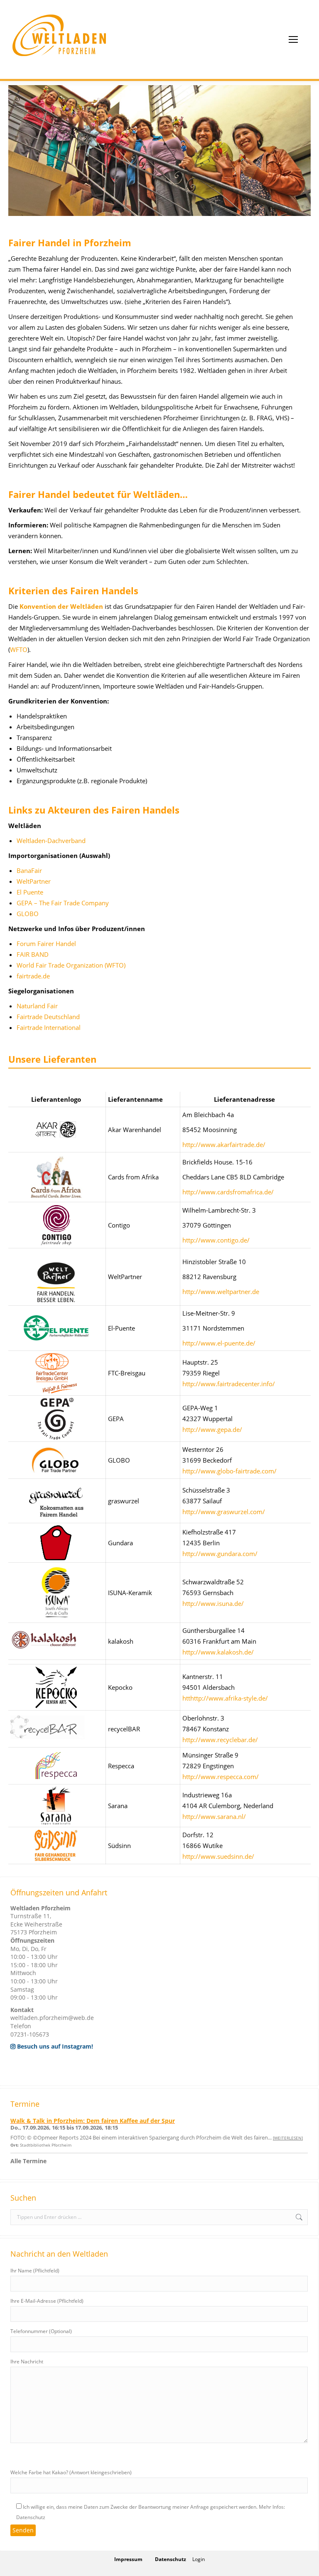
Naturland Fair (37, 1006)
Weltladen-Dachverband (51, 841)
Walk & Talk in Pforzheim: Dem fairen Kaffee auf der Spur (93, 2121)
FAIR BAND (33, 954)
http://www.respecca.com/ (221, 1777)
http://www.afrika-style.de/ (229, 1698)
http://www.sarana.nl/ (214, 1816)
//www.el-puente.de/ (226, 1343)
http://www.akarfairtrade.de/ (224, 1145)
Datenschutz (171, 2559)
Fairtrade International (49, 1027)
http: (189, 1343)
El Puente (30, 892)
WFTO (19, 650)
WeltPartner (34, 881)
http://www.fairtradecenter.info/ (229, 1384)
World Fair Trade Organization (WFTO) (71, 965)
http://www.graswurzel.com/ (224, 1512)
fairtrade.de (33, 976)
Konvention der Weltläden (61, 606)
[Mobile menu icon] (293, 39)
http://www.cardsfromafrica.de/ (228, 1192)
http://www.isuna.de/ (213, 1603)
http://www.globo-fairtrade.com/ (229, 1471)
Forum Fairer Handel (46, 944)
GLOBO (28, 914)
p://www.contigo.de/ (220, 1240)
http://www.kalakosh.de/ (218, 1652)
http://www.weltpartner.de (221, 1292)
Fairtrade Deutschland (48, 1017)
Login (199, 2559)
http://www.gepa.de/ (212, 1429)
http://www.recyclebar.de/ (220, 1740)
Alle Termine (28, 2161)
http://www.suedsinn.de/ (218, 1856)
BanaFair (29, 870)
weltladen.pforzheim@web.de (52, 2018)
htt (186, 1240)
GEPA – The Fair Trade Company (63, 903)
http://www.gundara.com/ (220, 1554)
